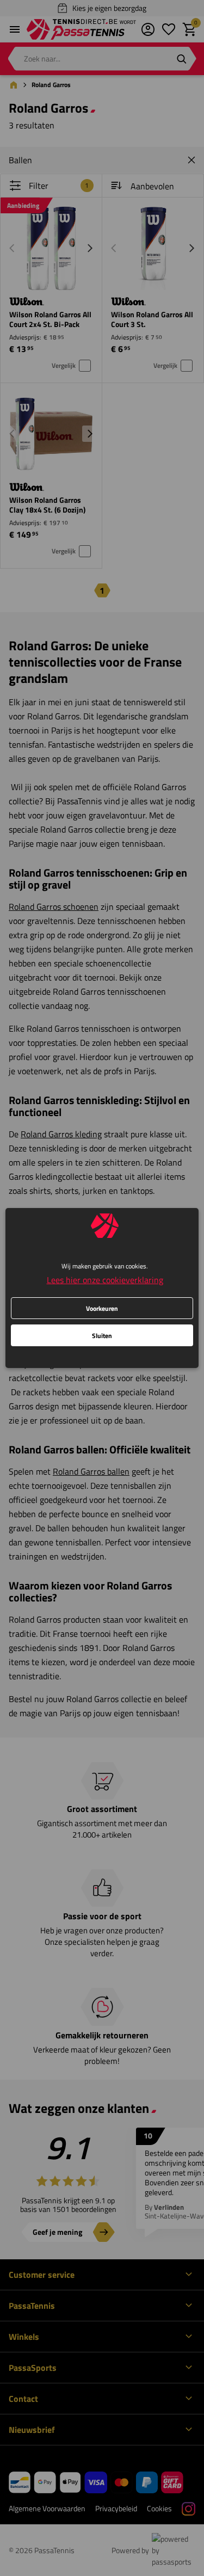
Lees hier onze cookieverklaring (105, 1280)
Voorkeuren (102, 1308)
